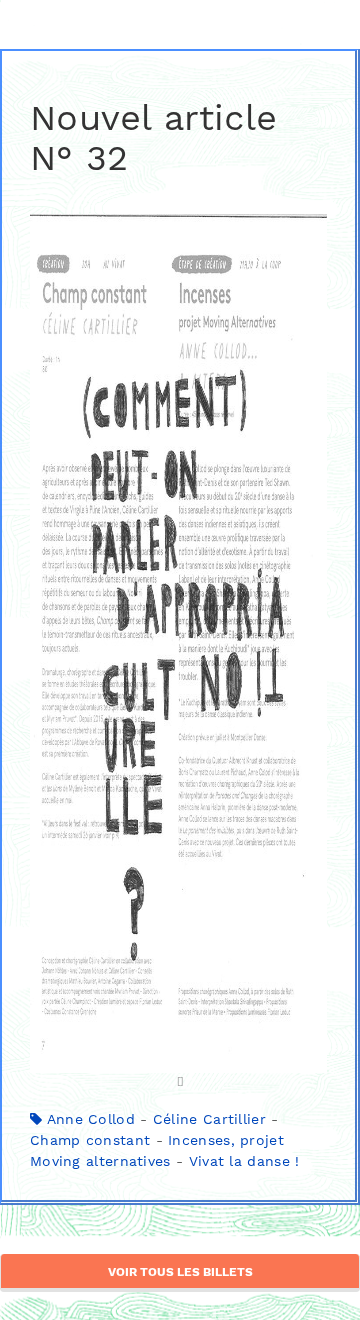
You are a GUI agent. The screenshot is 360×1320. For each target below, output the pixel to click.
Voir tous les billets (180, 1272)
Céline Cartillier (209, 1119)
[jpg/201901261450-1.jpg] (178, 651)
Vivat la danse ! (244, 1161)
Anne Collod (91, 1119)
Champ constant (90, 1140)
